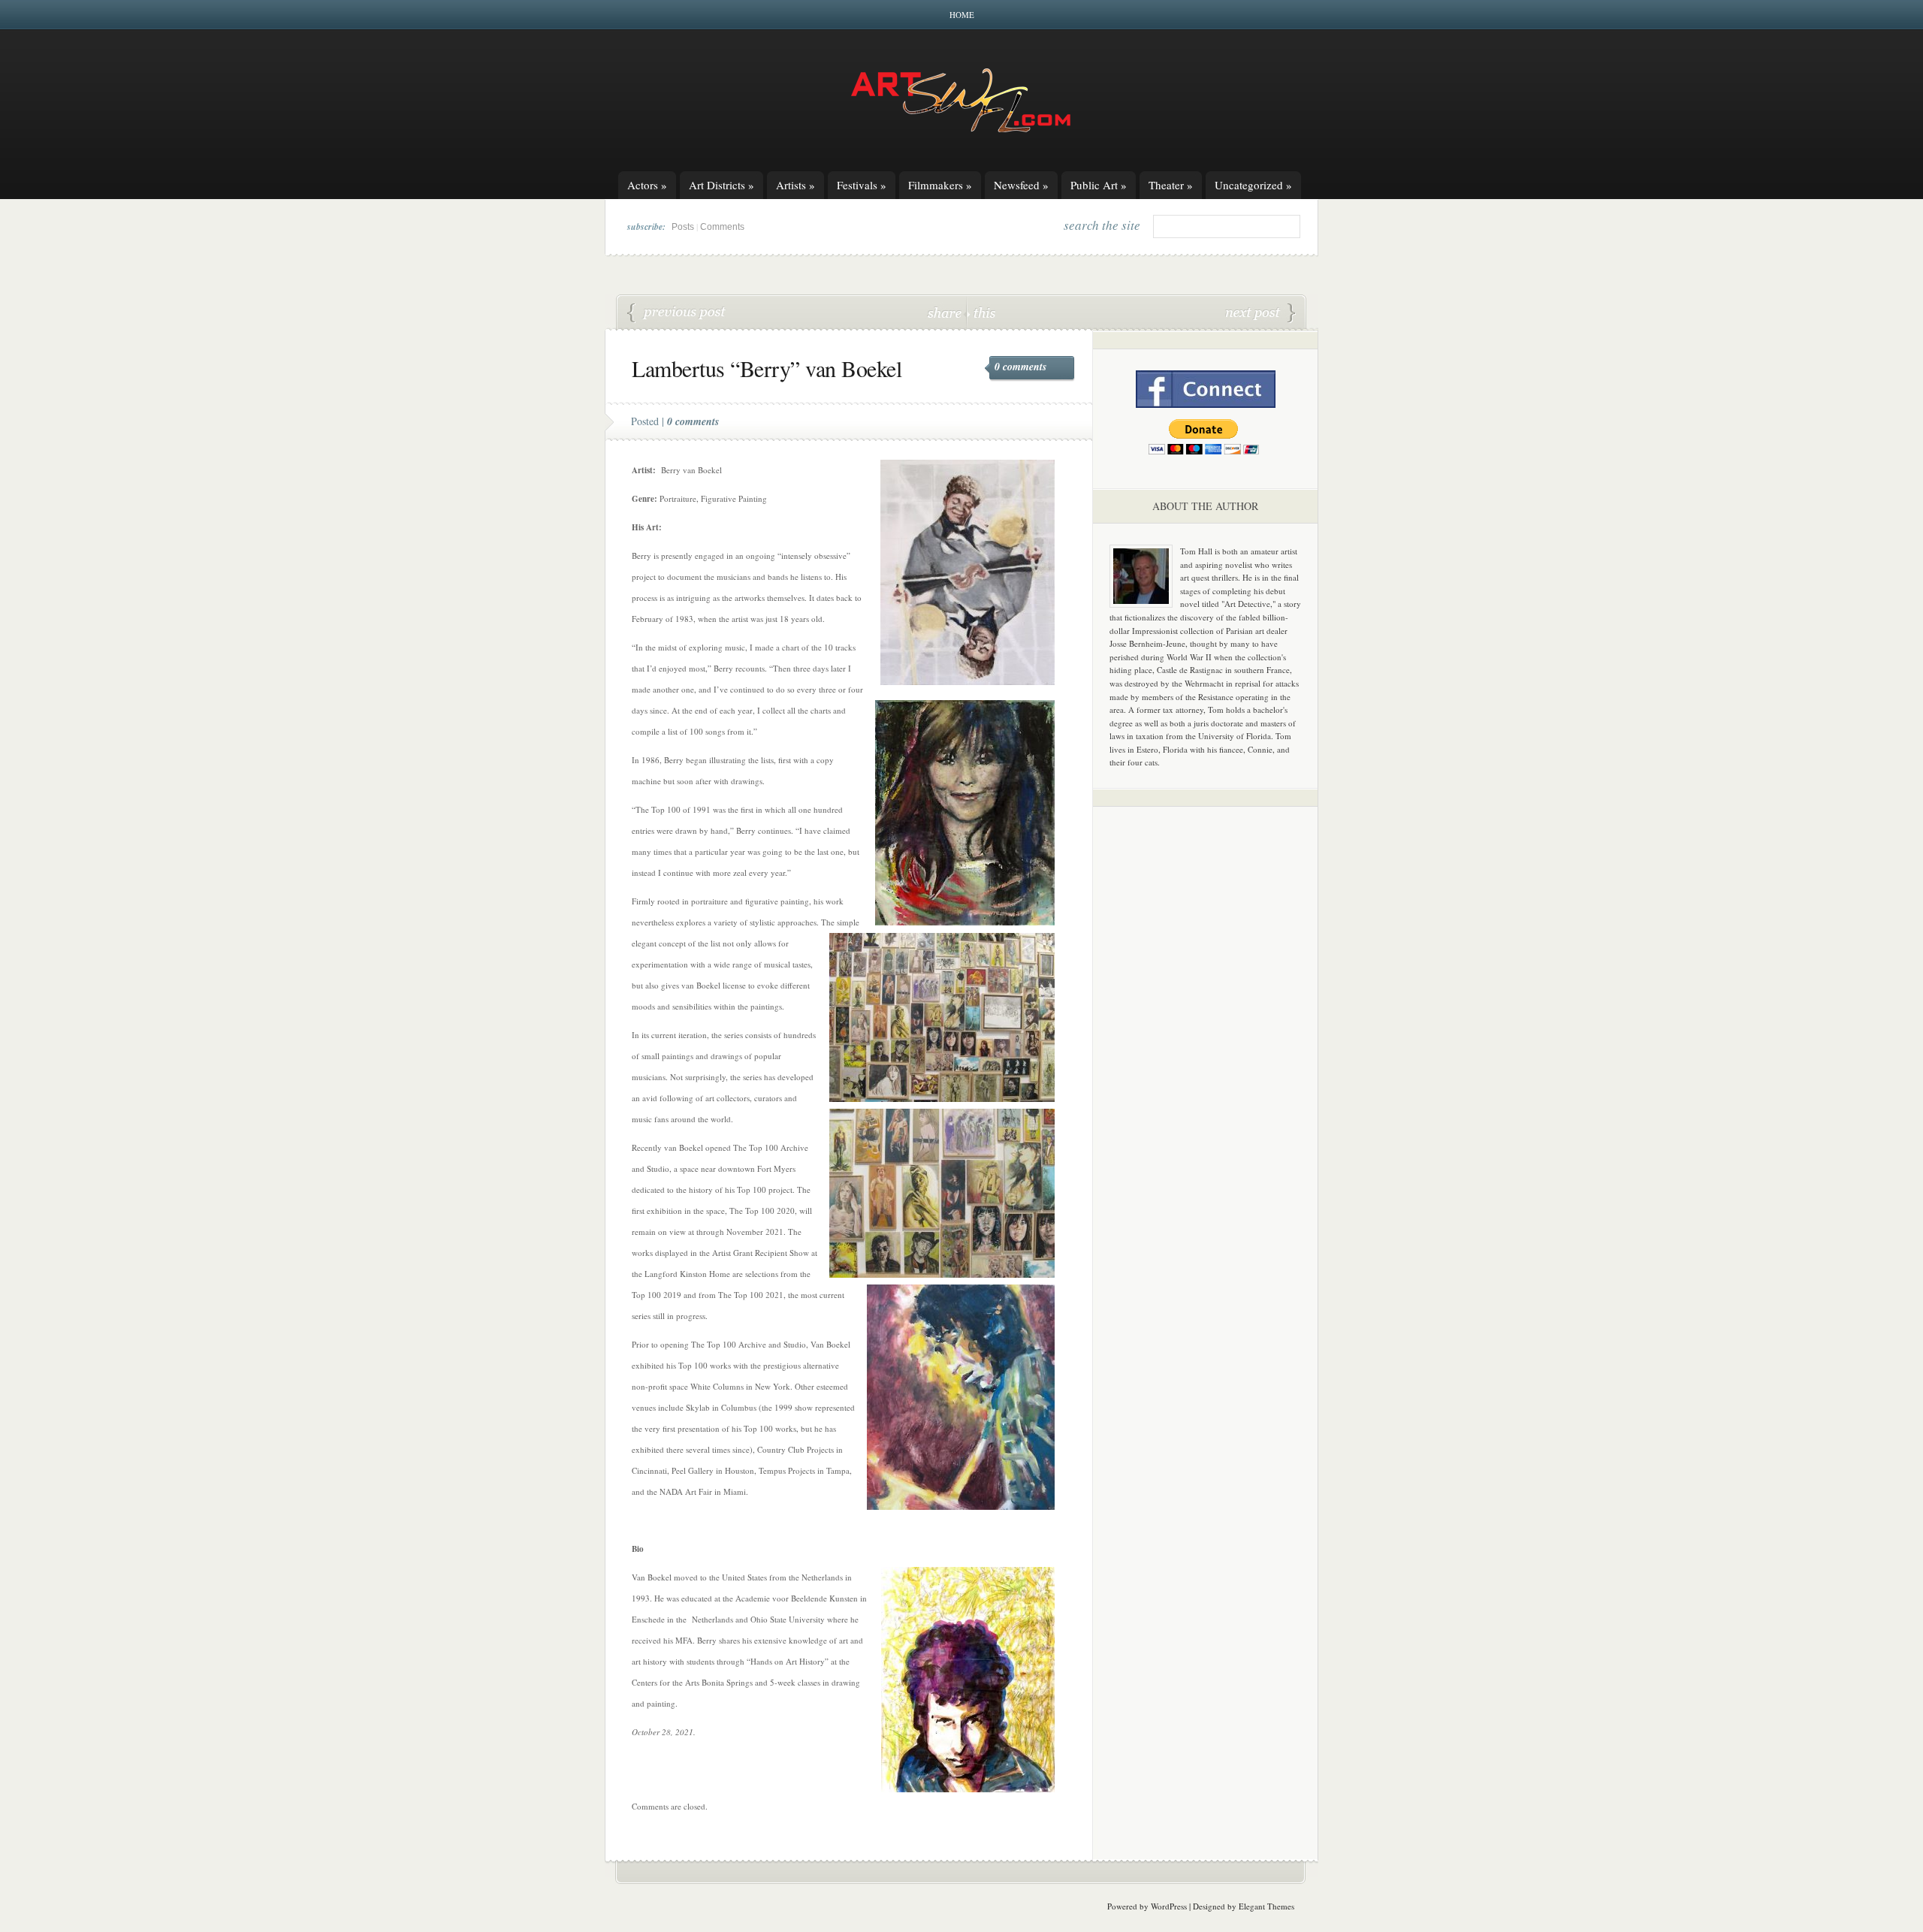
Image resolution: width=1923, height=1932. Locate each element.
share (946, 312)
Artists (795, 185)
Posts (683, 227)
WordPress (1169, 1906)
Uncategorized (1253, 185)
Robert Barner (1260, 313)
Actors (647, 185)
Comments (722, 227)
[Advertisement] (1206, 1053)
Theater (1171, 185)
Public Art (1099, 185)
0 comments (1020, 367)
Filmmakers (940, 185)
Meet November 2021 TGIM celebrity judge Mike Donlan (677, 313)
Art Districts (722, 185)
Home (962, 15)
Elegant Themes (1266, 1906)
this (981, 312)
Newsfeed (1021, 185)
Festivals (862, 185)
